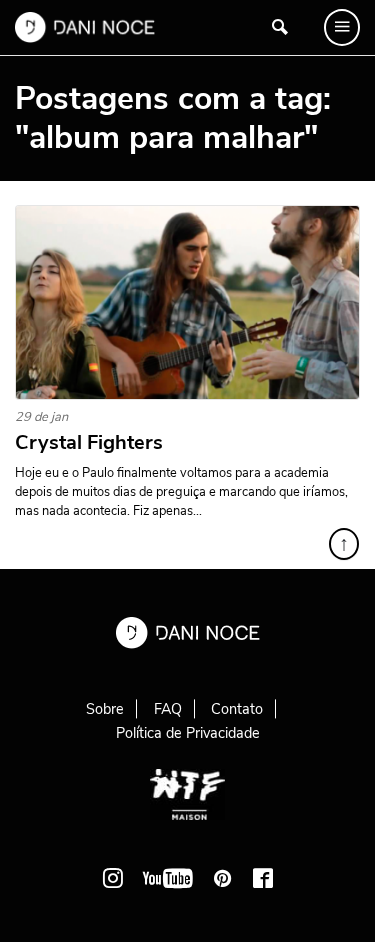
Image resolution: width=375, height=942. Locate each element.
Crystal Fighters (89, 443)
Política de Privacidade (188, 733)
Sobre (105, 709)
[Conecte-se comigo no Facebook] (263, 878)
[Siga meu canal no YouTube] (168, 878)
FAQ (168, 709)
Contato (237, 709)
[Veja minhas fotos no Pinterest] (223, 878)
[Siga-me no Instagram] (113, 878)
